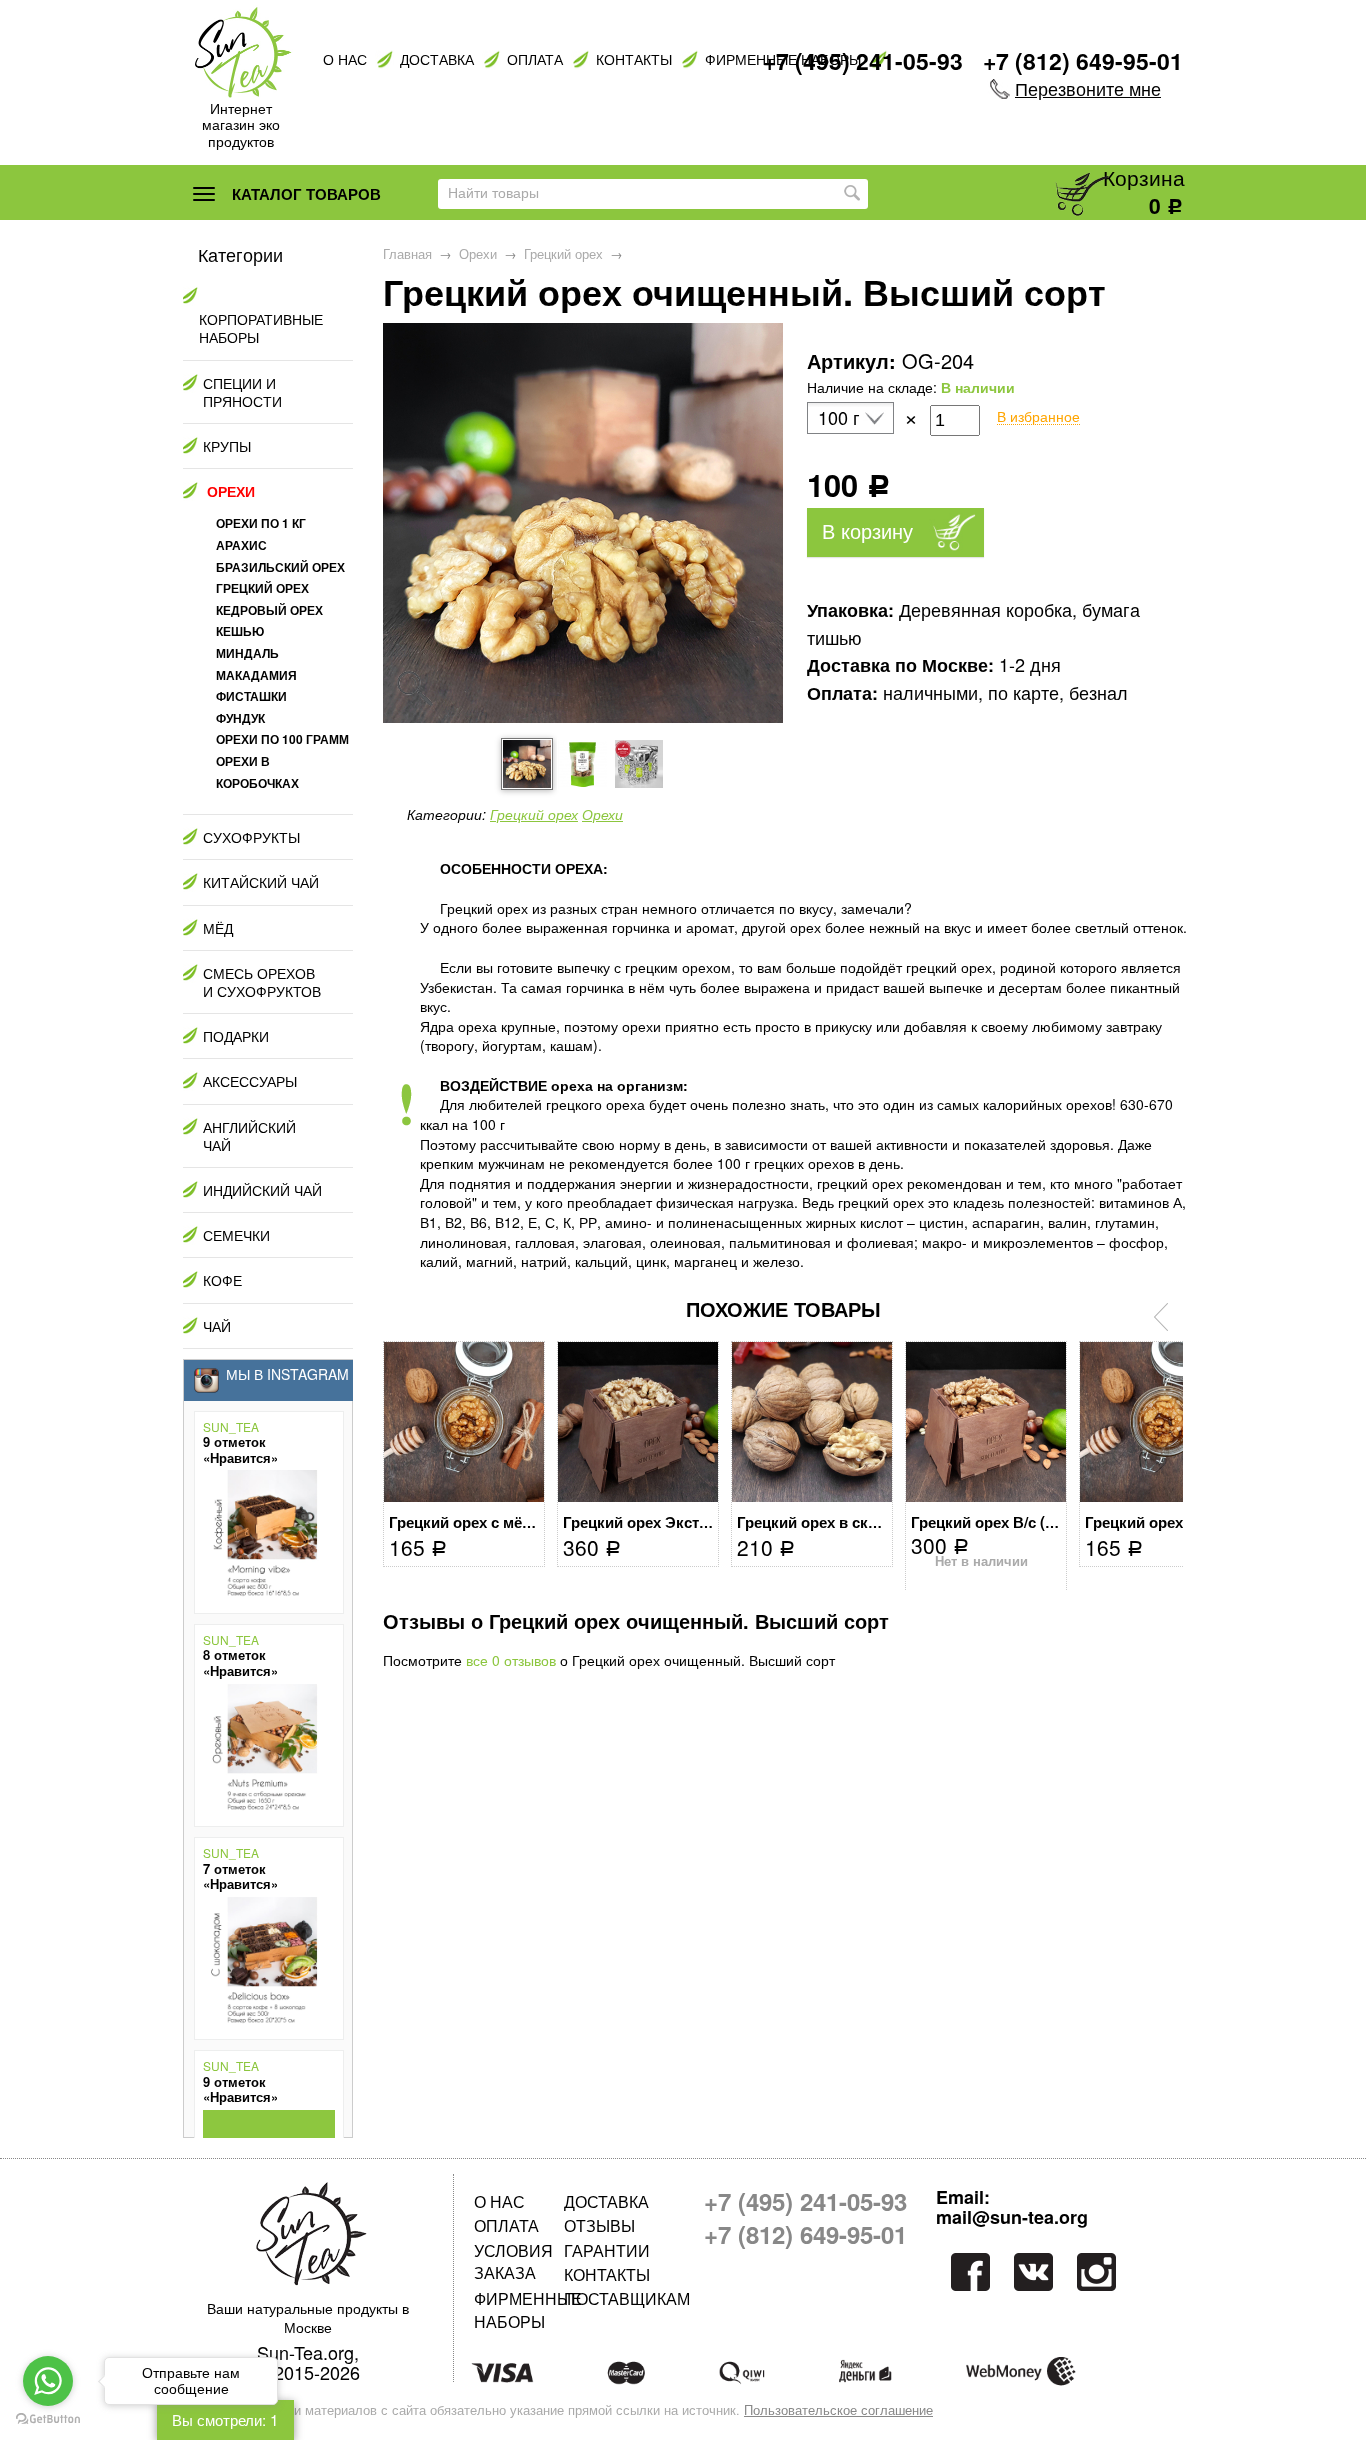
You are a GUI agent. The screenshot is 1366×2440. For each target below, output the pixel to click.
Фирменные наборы (519, 2309)
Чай (217, 1326)
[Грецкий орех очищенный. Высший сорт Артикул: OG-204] (583, 717)
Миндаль (247, 653)
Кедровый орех (269, 610)
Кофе (222, 1280)
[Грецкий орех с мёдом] (464, 1422)
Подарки (236, 1036)
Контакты (634, 59)
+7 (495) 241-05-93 (863, 60)
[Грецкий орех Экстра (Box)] (638, 1422)
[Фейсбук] (968, 2271)
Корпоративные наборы (261, 328)
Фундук (240, 718)
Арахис (241, 545)
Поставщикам (609, 2298)
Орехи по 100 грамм (282, 739)
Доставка (437, 59)
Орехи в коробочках (257, 772)
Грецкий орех (563, 254)
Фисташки (251, 696)
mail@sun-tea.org (1012, 2218)
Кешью (240, 631)
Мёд (218, 928)
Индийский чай (262, 1190)
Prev (1161, 1317)
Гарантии (607, 2250)
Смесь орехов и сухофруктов (262, 982)
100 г (839, 418)
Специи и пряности (242, 392)
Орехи (478, 254)
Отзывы (599, 2225)
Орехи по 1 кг (261, 523)
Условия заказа (513, 2261)
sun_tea (231, 1427)
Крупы (227, 446)
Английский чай (249, 1136)
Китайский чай (261, 882)
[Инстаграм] (1098, 2271)
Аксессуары (250, 1081)
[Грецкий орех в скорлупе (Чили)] (812, 1422)
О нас (345, 59)
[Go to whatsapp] (48, 2381)
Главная (407, 254)
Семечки (236, 1235)
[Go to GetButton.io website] (48, 2419)
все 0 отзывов (511, 1660)
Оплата (535, 59)
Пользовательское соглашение (838, 2410)
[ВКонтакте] (1033, 2271)
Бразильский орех (280, 567)
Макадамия (256, 675)
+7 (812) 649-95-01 (1083, 60)
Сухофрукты (251, 837)
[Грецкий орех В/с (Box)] (986, 1422)
